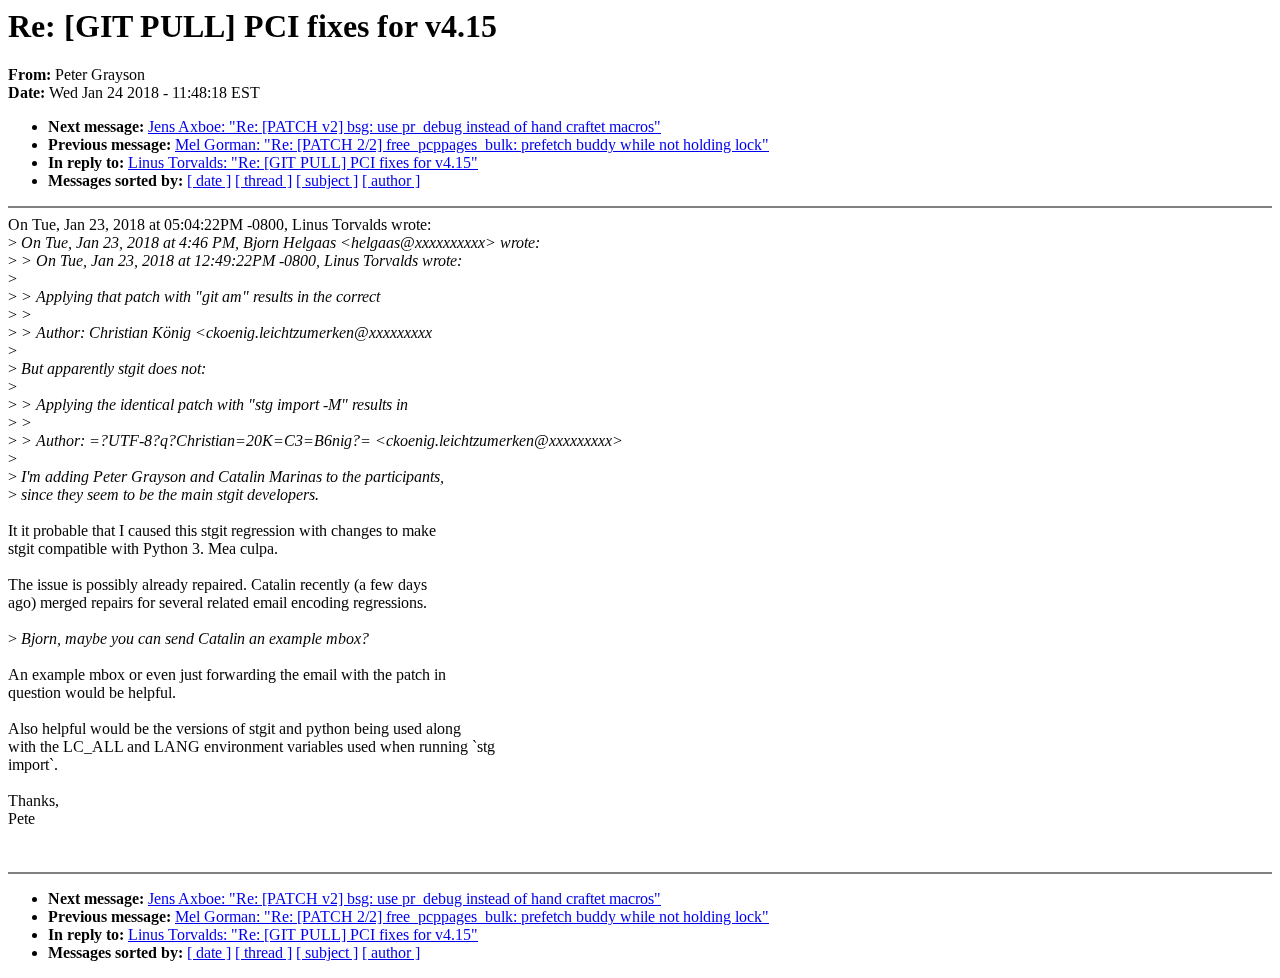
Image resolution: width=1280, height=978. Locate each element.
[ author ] (391, 180)
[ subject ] (327, 180)
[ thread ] (263, 180)
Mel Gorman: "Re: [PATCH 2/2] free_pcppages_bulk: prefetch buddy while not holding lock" (472, 144)
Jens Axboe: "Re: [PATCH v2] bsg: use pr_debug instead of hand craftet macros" (404, 126)
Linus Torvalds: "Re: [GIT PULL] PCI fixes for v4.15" (303, 162)
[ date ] (209, 180)
